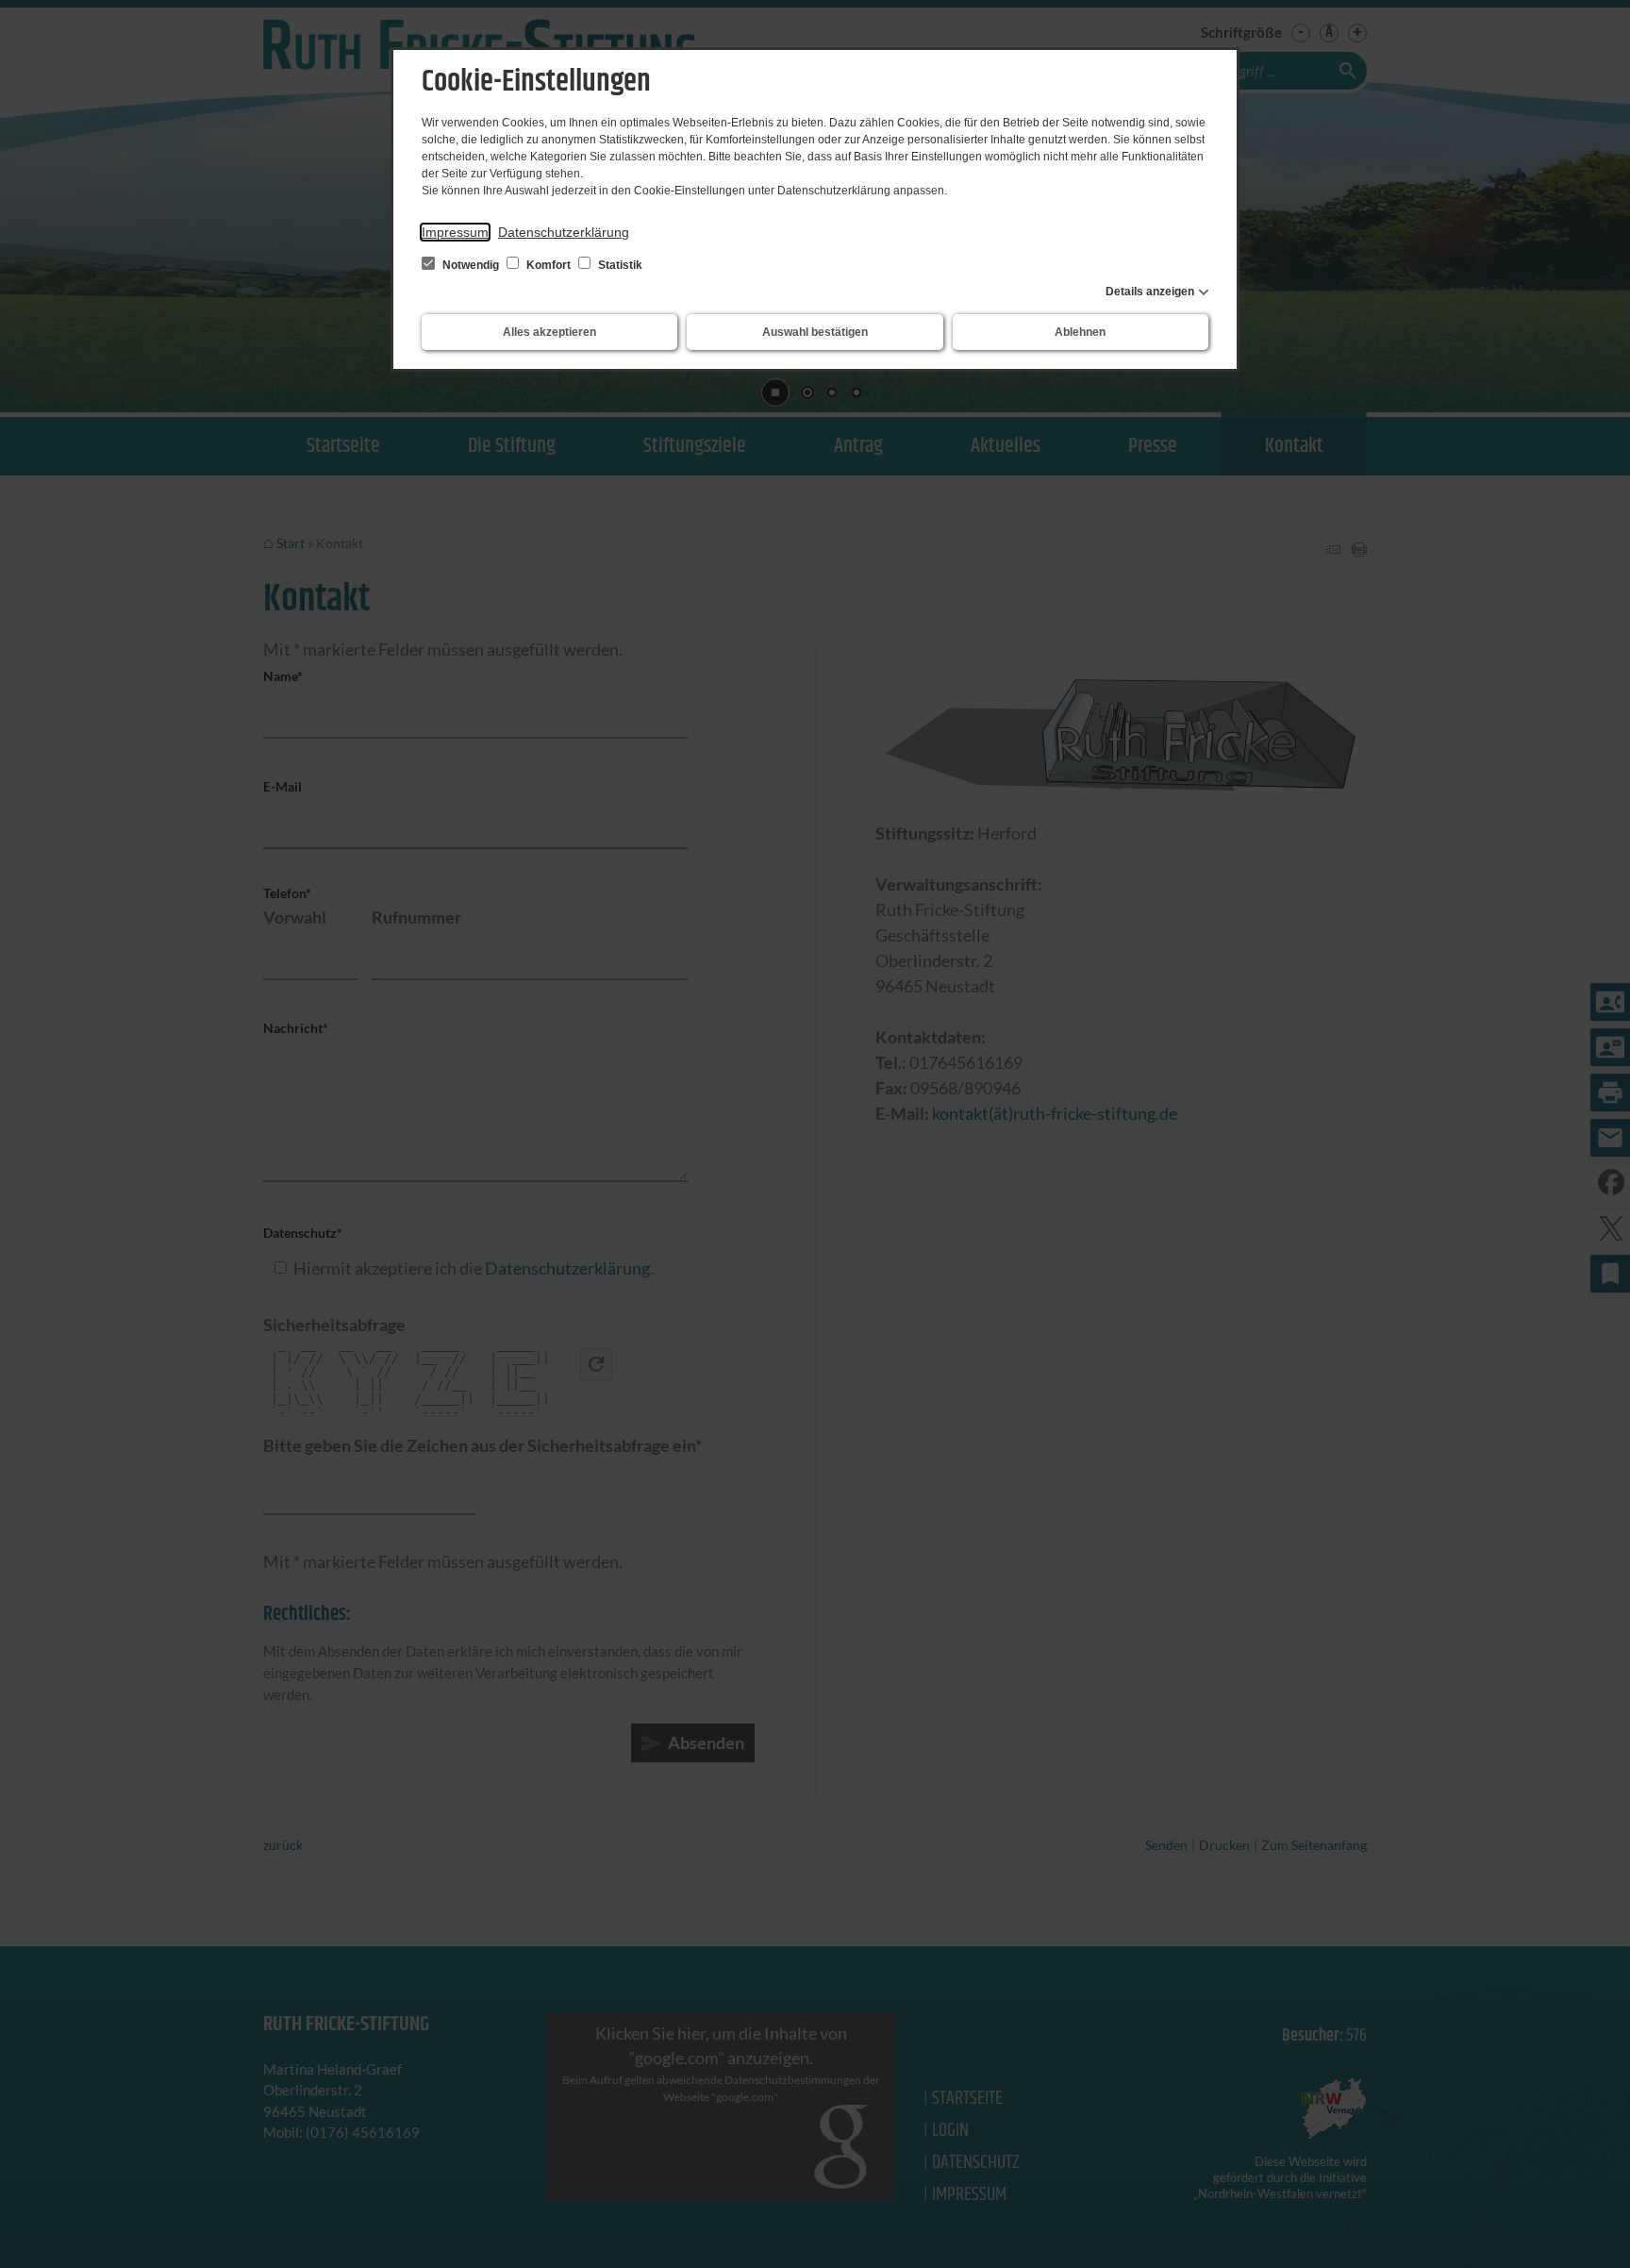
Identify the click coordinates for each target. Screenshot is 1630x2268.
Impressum (455, 232)
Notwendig (471, 265)
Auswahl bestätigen (815, 332)
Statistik (619, 265)
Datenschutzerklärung (564, 232)
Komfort (549, 265)
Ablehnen (1080, 332)
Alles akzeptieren (549, 332)
